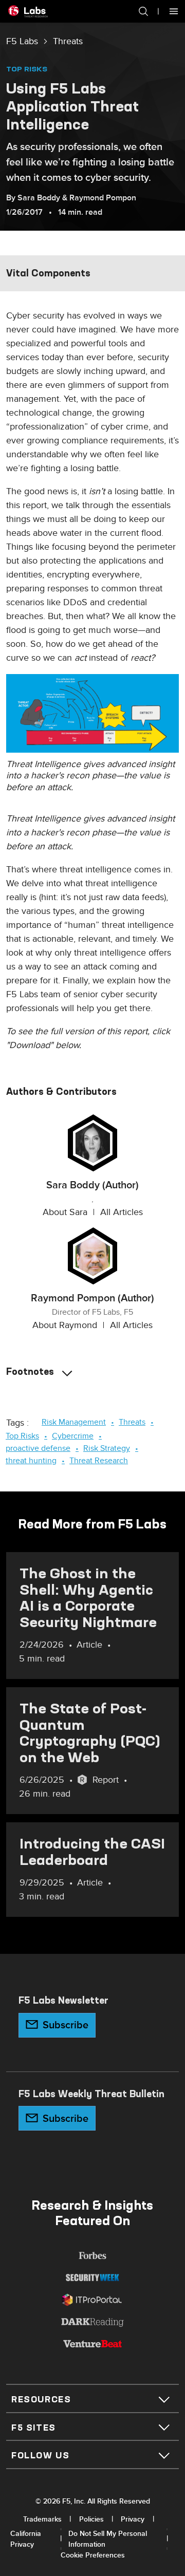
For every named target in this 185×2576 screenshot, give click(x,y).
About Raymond (65, 1325)
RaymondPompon (103, 198)
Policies (91, 2519)
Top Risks (27, 69)
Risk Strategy (107, 1448)
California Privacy (26, 2539)
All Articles (122, 1212)
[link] (22, 42)
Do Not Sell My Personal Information (108, 2539)
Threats (68, 41)
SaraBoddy (39, 198)
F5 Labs (22, 41)
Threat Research (99, 1461)
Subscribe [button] (66, 2025)
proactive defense (38, 1448)
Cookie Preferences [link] (93, 2555)
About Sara (65, 1212)
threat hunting (31, 1461)
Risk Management (74, 1422)
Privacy (133, 2519)
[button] (138, 11)
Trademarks (42, 2519)
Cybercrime (73, 1436)
